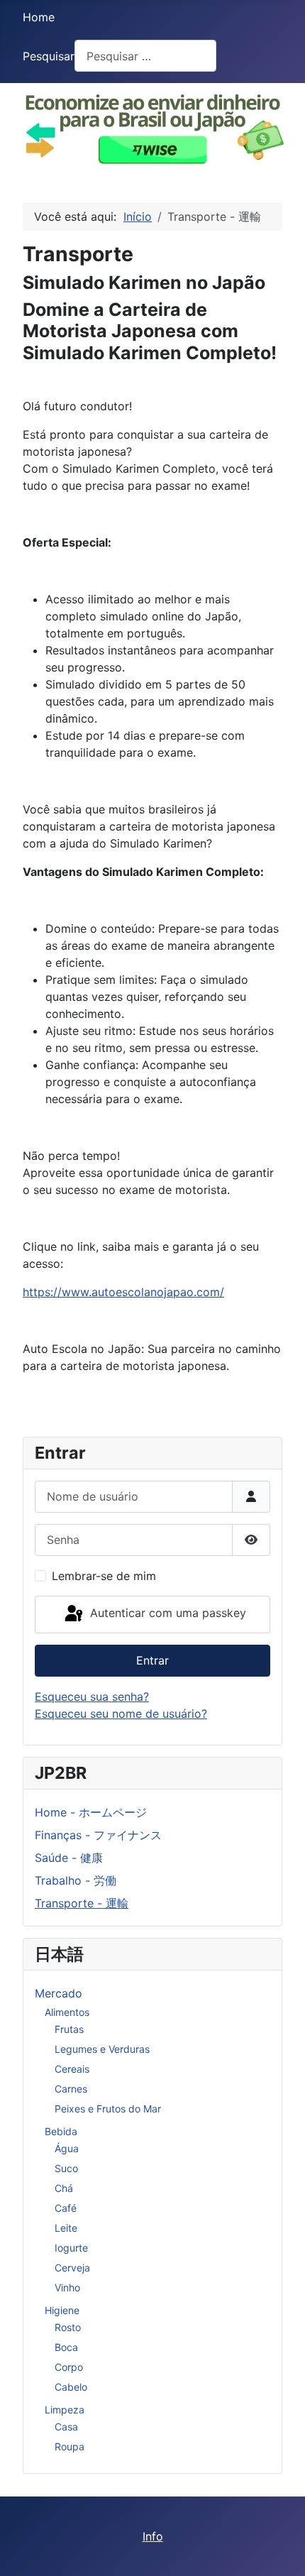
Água (67, 2148)
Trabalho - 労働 (76, 1880)
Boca (66, 2347)
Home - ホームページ (91, 1812)
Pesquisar (49, 56)
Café (66, 2208)
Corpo (69, 2367)
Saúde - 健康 (69, 1858)
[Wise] (152, 126)
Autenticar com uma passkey (166, 1613)
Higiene (62, 2310)
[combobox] (145, 56)
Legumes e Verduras (102, 2049)
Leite (66, 2228)
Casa (66, 2427)
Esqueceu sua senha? (92, 1697)
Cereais (72, 2069)
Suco (66, 2168)
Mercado (59, 1993)
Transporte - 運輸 (82, 1903)
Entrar (152, 1660)
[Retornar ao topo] (280, 2550)
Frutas (69, 2029)
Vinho (67, 2287)
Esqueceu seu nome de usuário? (121, 1714)
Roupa (70, 2446)
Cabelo (71, 2387)
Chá (64, 2188)
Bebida (61, 2131)
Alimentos (67, 2012)
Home (39, 17)
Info (153, 2536)
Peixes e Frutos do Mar (108, 2109)
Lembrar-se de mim (104, 1576)
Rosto (68, 2327)
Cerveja (72, 2268)
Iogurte (71, 2248)
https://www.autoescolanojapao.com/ (123, 1292)
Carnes (71, 2089)
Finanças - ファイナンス (98, 1835)
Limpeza (65, 2410)
